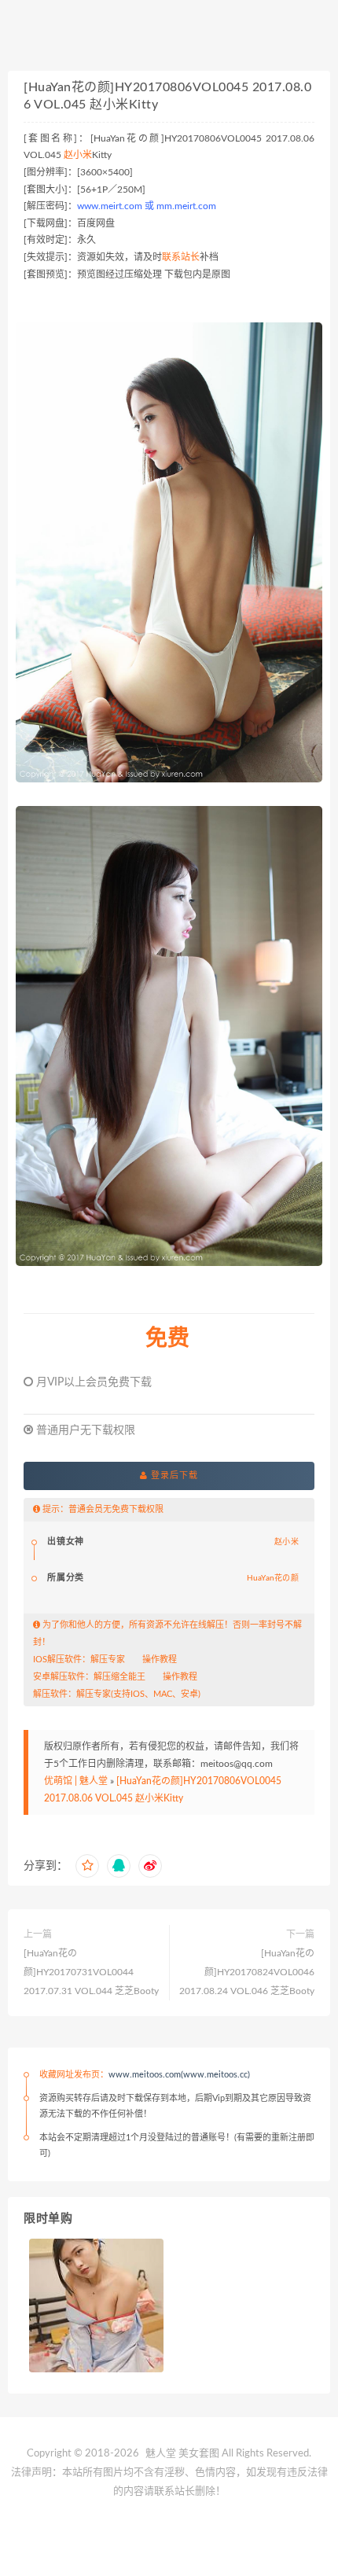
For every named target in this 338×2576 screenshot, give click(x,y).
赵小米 (78, 155)
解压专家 (108, 1660)
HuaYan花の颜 (273, 1578)
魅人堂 (161, 2454)
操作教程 (160, 1660)
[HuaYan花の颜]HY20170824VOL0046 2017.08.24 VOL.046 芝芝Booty (247, 1972)
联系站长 (181, 257)
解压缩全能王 (119, 1677)
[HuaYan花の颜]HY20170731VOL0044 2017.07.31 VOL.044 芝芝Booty (91, 1972)
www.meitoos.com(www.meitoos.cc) (179, 2075)
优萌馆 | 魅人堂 (76, 1781)
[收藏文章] (87, 1866)
